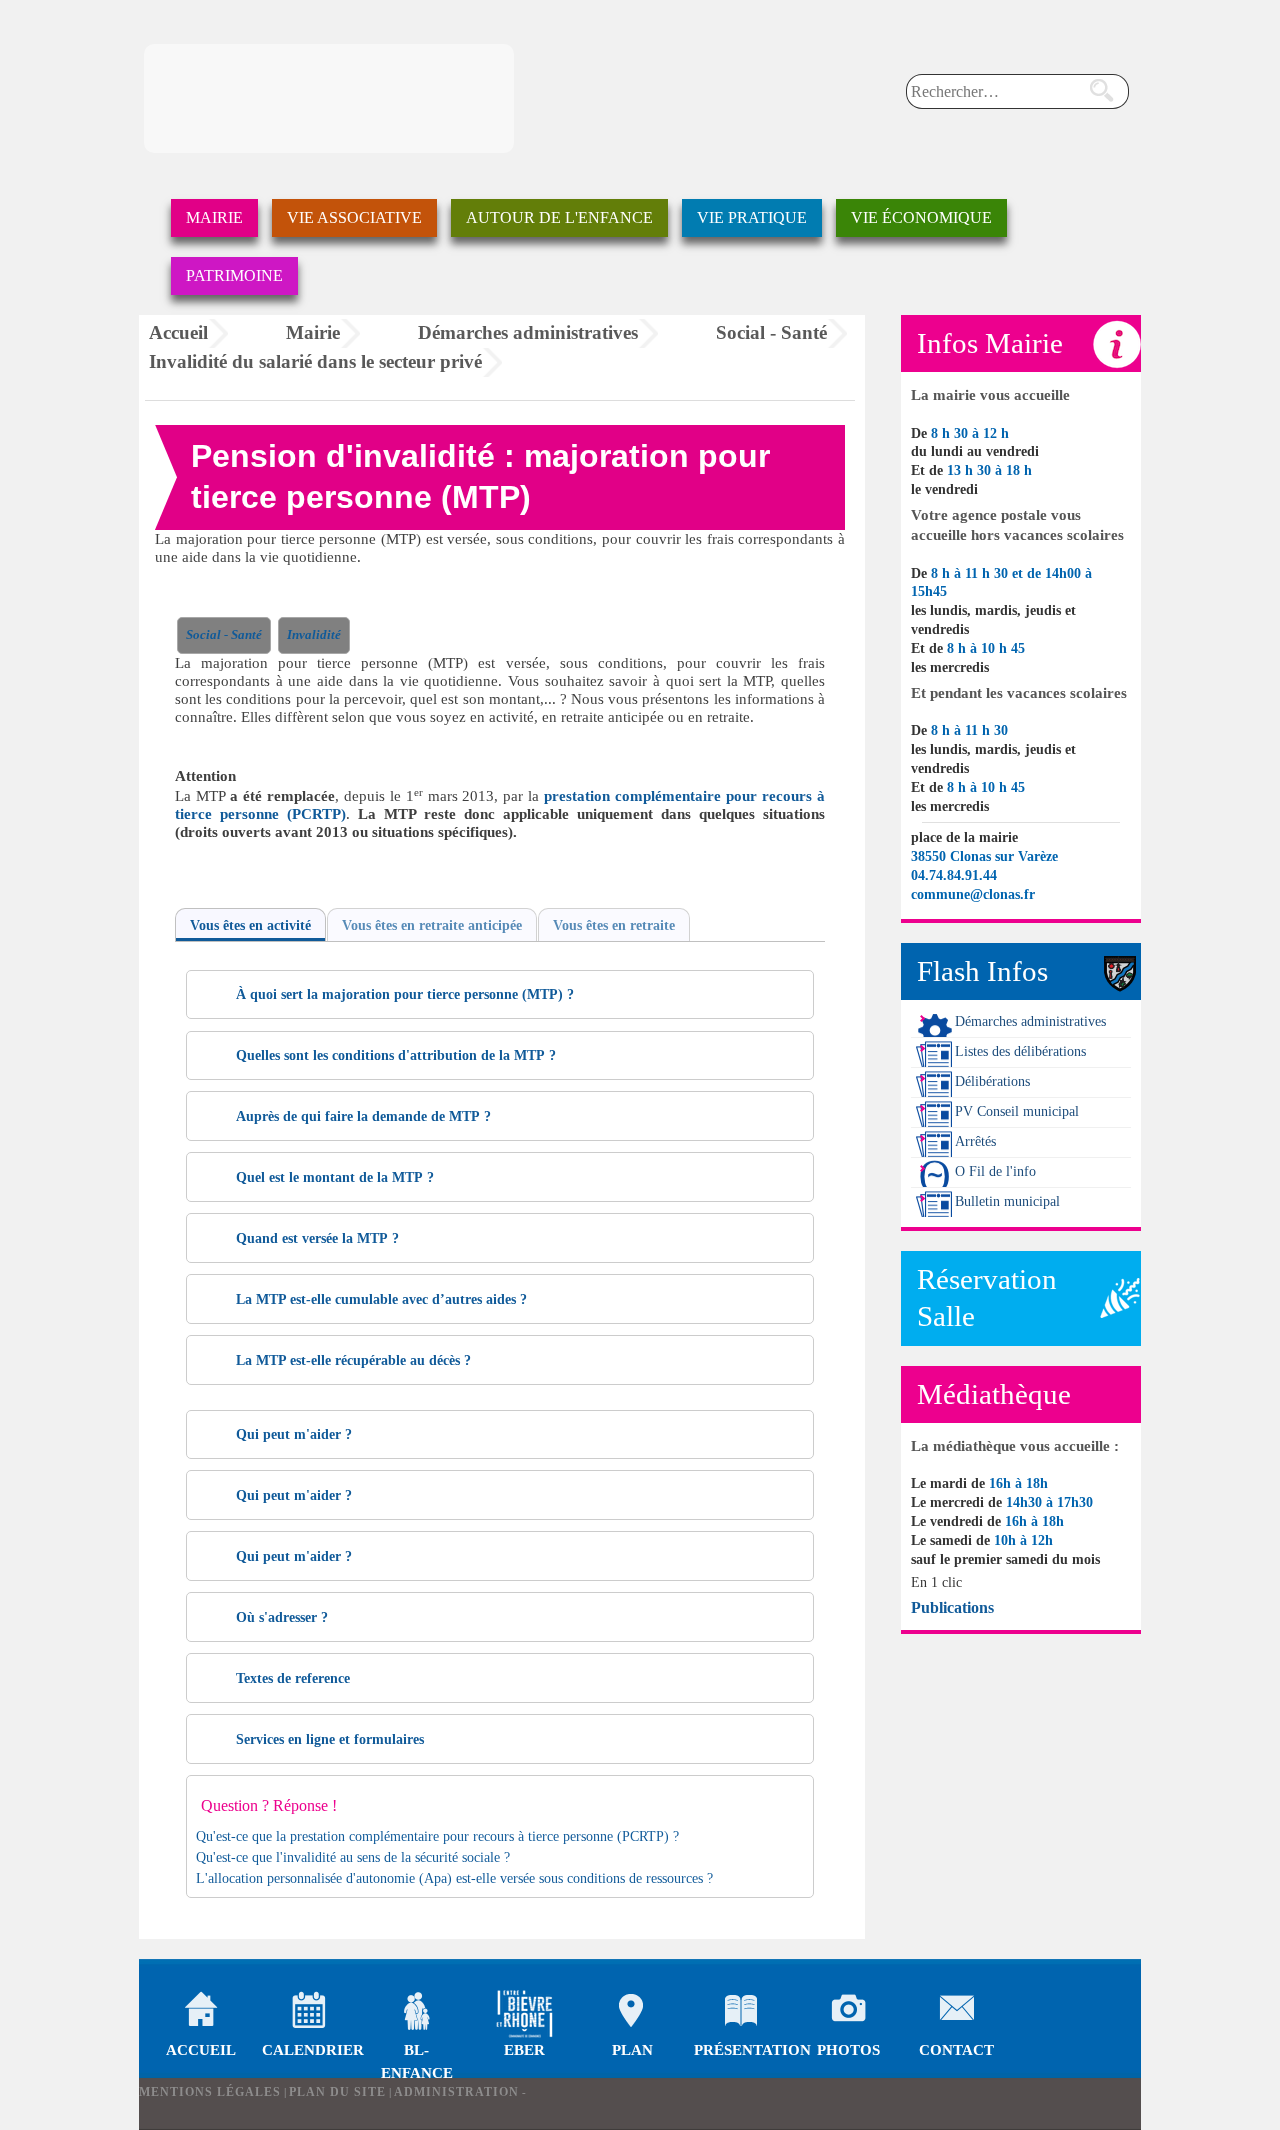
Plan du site (337, 2092)
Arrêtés (975, 1141)
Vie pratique (752, 217)
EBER (524, 2050)
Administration (456, 2092)
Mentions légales (210, 2092)
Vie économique (921, 217)
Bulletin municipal (1007, 1201)
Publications (952, 1607)
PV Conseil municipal (1017, 1111)
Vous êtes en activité (250, 925)
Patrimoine (234, 275)
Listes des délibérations (1020, 1051)
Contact (956, 2014)
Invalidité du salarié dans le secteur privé (315, 361)
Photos (848, 2014)
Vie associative (354, 217)
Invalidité (314, 635)
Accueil (178, 332)
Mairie (214, 217)
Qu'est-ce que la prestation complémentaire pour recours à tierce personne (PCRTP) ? (437, 1836)
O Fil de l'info (995, 1171)
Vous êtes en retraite (614, 925)
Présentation (740, 2014)
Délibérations (992, 1081)
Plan (632, 2014)
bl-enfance (416, 2014)
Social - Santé (771, 332)
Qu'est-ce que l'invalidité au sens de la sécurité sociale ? (353, 1857)
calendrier (308, 2014)
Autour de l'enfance (559, 217)
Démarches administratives (528, 332)
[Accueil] (329, 98)
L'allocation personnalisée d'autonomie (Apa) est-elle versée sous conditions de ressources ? (454, 1878)
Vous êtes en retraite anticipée (432, 925)
